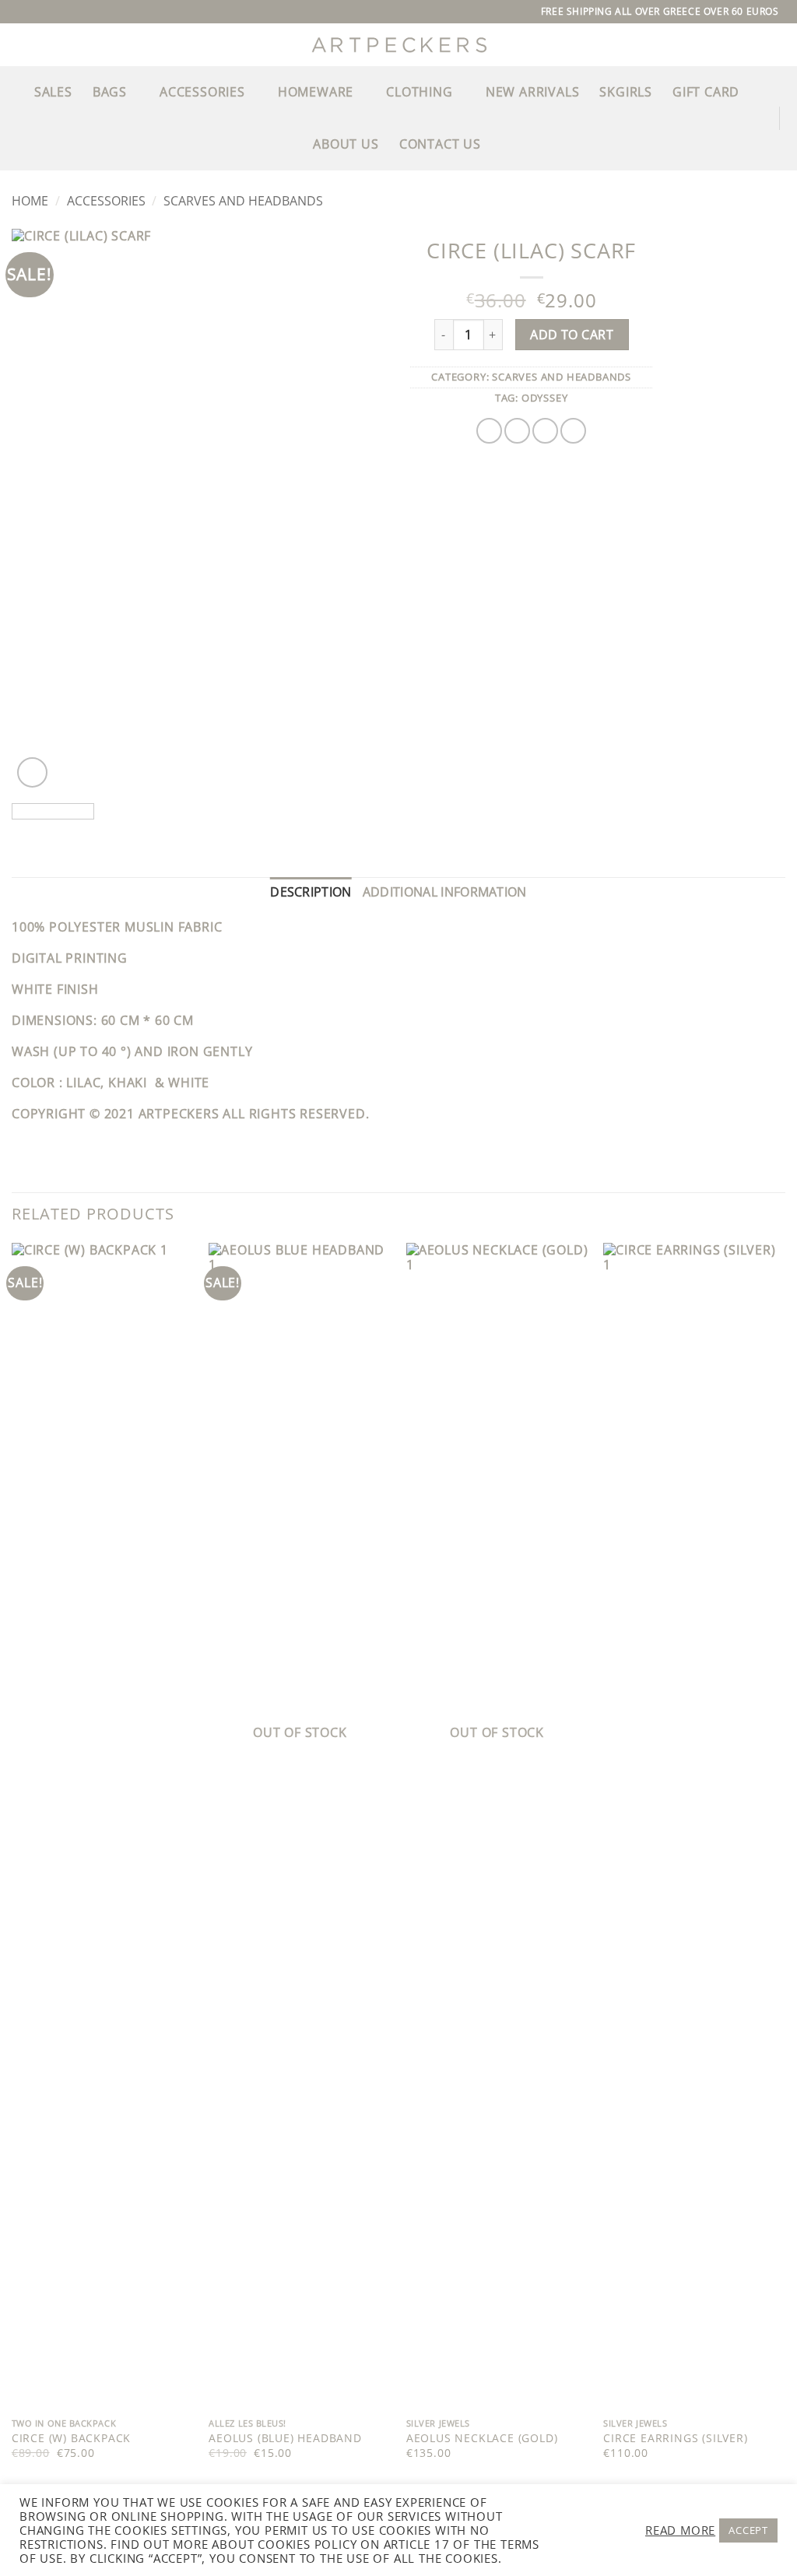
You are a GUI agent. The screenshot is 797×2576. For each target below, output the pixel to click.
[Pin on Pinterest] (573, 431)
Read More (680, 2530)
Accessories (202, 92)
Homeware (316, 92)
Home (30, 201)
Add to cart (572, 335)
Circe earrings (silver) (675, 2438)
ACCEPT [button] (748, 2530)
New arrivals (533, 92)
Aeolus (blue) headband (285, 2438)
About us (346, 144)
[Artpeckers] (399, 45)
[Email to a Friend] (545, 431)
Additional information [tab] (445, 892)
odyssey (545, 398)
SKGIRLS (626, 92)
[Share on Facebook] (489, 431)
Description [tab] (311, 892)
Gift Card (706, 92)
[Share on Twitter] (517, 431)
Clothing (419, 92)
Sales (53, 92)
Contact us (440, 144)
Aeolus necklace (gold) (482, 2438)
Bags (110, 92)
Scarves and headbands (243, 201)
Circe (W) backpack (71, 2438)
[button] (18, 118)
